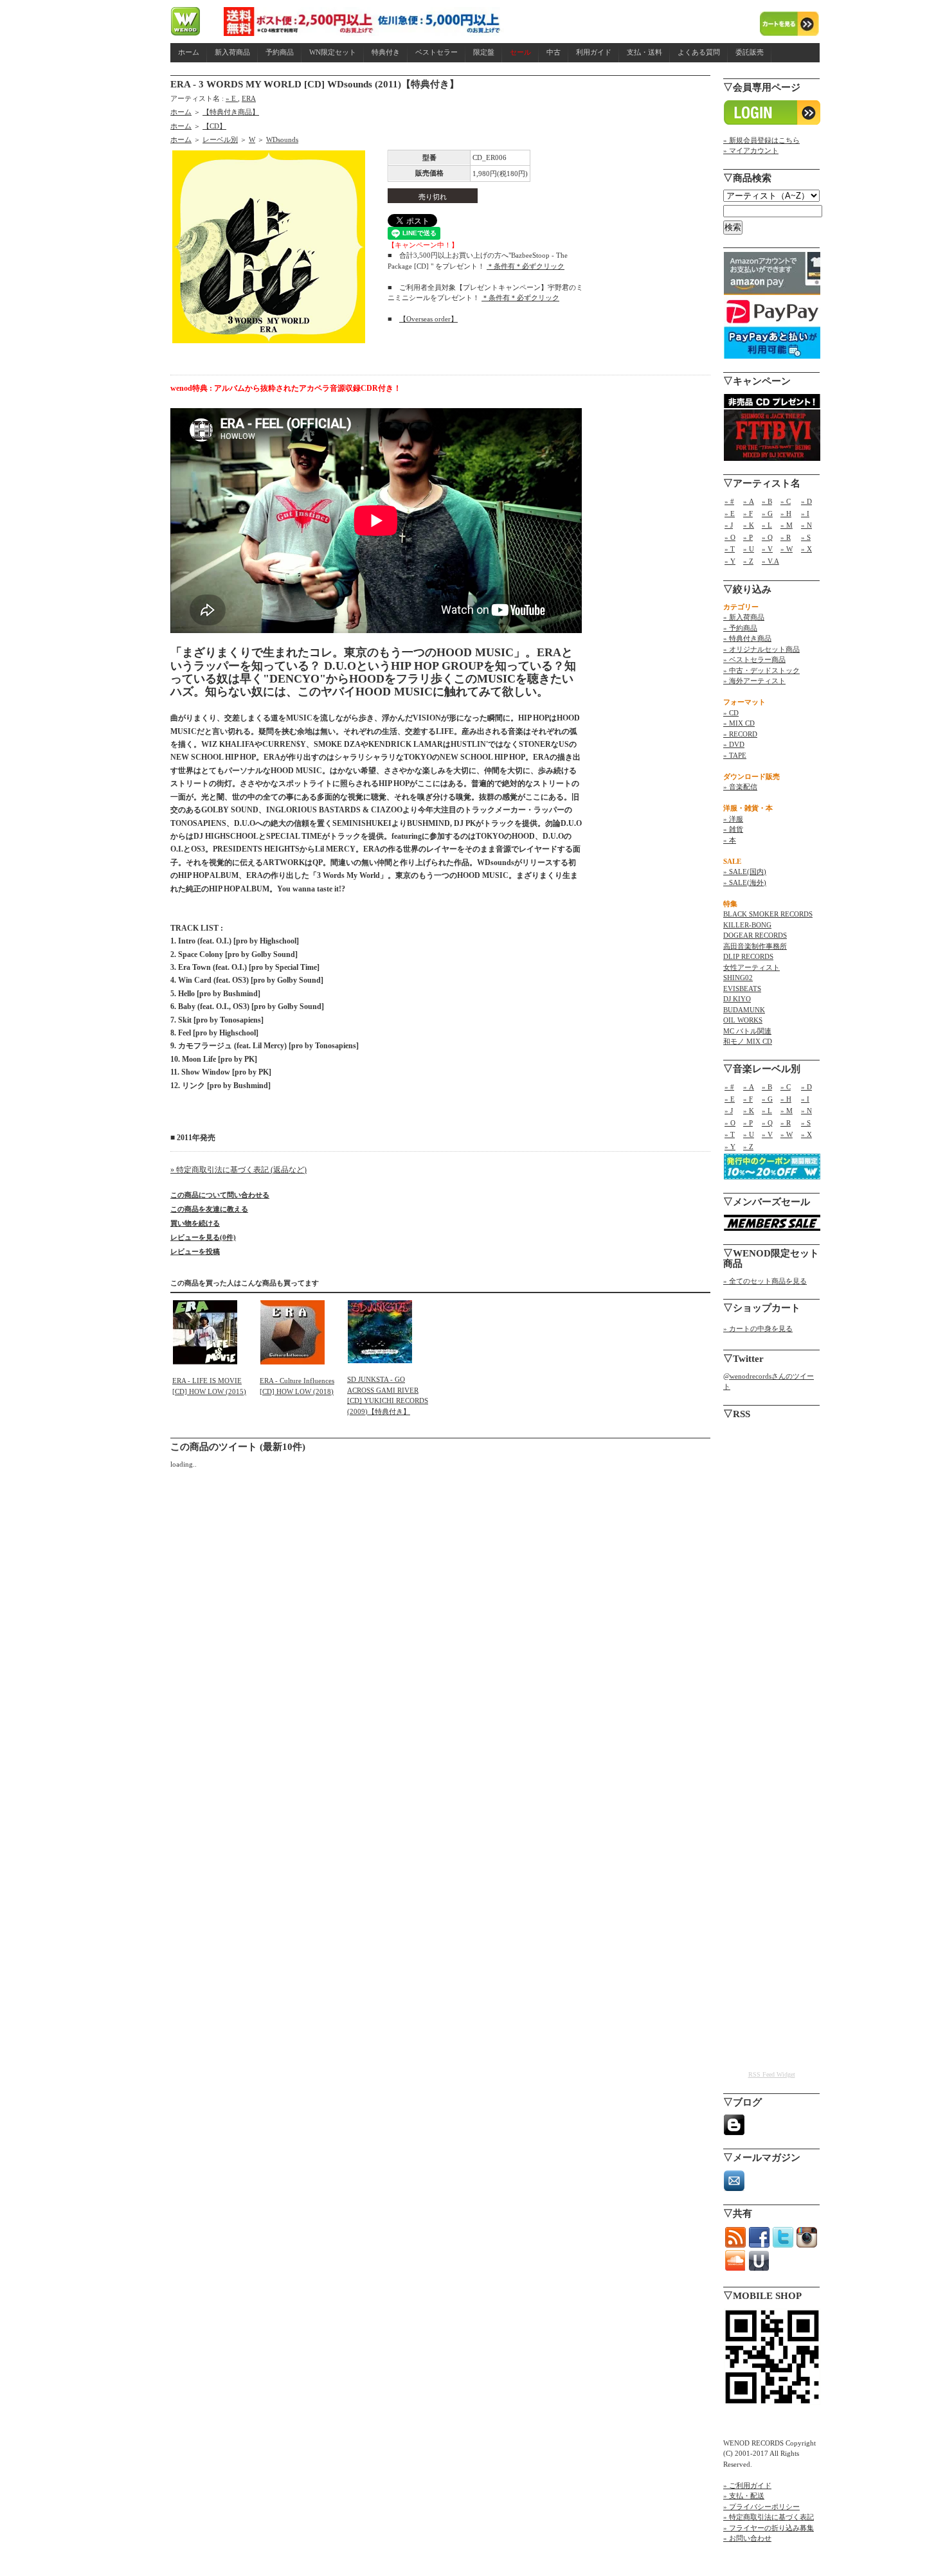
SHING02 (738, 978)
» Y (730, 561)
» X (806, 549)
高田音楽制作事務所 (755, 946)
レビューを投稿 (195, 1251)
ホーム (189, 52)
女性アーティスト (751, 967)
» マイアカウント (751, 150)
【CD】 (214, 126)
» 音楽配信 (740, 787)
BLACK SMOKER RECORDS (768, 914)
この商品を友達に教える (209, 1209)
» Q (767, 537)
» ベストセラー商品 (754, 659)
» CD (731, 713)
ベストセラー (437, 52)
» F (748, 514)
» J (729, 525)
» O (730, 537)
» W (787, 549)
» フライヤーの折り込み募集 (769, 2528)
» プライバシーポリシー (761, 2507)
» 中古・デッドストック (761, 670)
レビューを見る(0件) (203, 1237)
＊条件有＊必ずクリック (526, 266)
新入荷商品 (232, 52)
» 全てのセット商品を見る (765, 1281)
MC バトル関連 (747, 1031)
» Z (748, 561)
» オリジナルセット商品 (761, 649)
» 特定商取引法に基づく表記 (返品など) (239, 1170)
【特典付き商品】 (231, 112)
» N (806, 525)
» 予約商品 (740, 628)
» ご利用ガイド (747, 2485)
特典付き (386, 52)
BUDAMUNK (744, 1010)
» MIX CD (739, 723)
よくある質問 (699, 52)
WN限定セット (333, 52)
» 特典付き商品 (747, 638)
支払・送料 (644, 52)
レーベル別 (220, 139)
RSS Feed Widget (772, 2074)
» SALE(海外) (745, 882)
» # (729, 501)
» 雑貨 (733, 829)
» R (786, 537)
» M (787, 525)
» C (786, 501)
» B (767, 501)
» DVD (734, 744)
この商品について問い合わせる (220, 1195)
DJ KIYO (737, 999)
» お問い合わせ (747, 2538)
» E (232, 98)
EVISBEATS (742, 988)
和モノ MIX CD (748, 1041)
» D (806, 501)
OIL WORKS (743, 1020)
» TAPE (735, 755)
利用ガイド (594, 52)
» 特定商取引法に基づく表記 (769, 2517)
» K (749, 525)
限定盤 (484, 52)
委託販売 (750, 52)
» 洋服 (733, 819)
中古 (553, 52)
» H (786, 514)
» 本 (730, 840)
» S (806, 537)
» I (805, 514)
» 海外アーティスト (754, 681)
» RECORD (740, 734)
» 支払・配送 (744, 2496)
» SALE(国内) (745, 872)
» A (749, 501)
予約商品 (280, 52)
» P (748, 537)
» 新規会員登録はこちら (761, 140)
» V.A (770, 561)
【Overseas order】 (428, 319)
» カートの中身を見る (758, 1328)
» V (767, 549)
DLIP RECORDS (748, 956)
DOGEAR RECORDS (755, 935)
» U (749, 549)
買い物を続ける (195, 1223)
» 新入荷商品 (744, 617)
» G (767, 514)
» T (730, 549)
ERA (249, 98)
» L (767, 525)
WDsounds (282, 139)
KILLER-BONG (747, 925)
